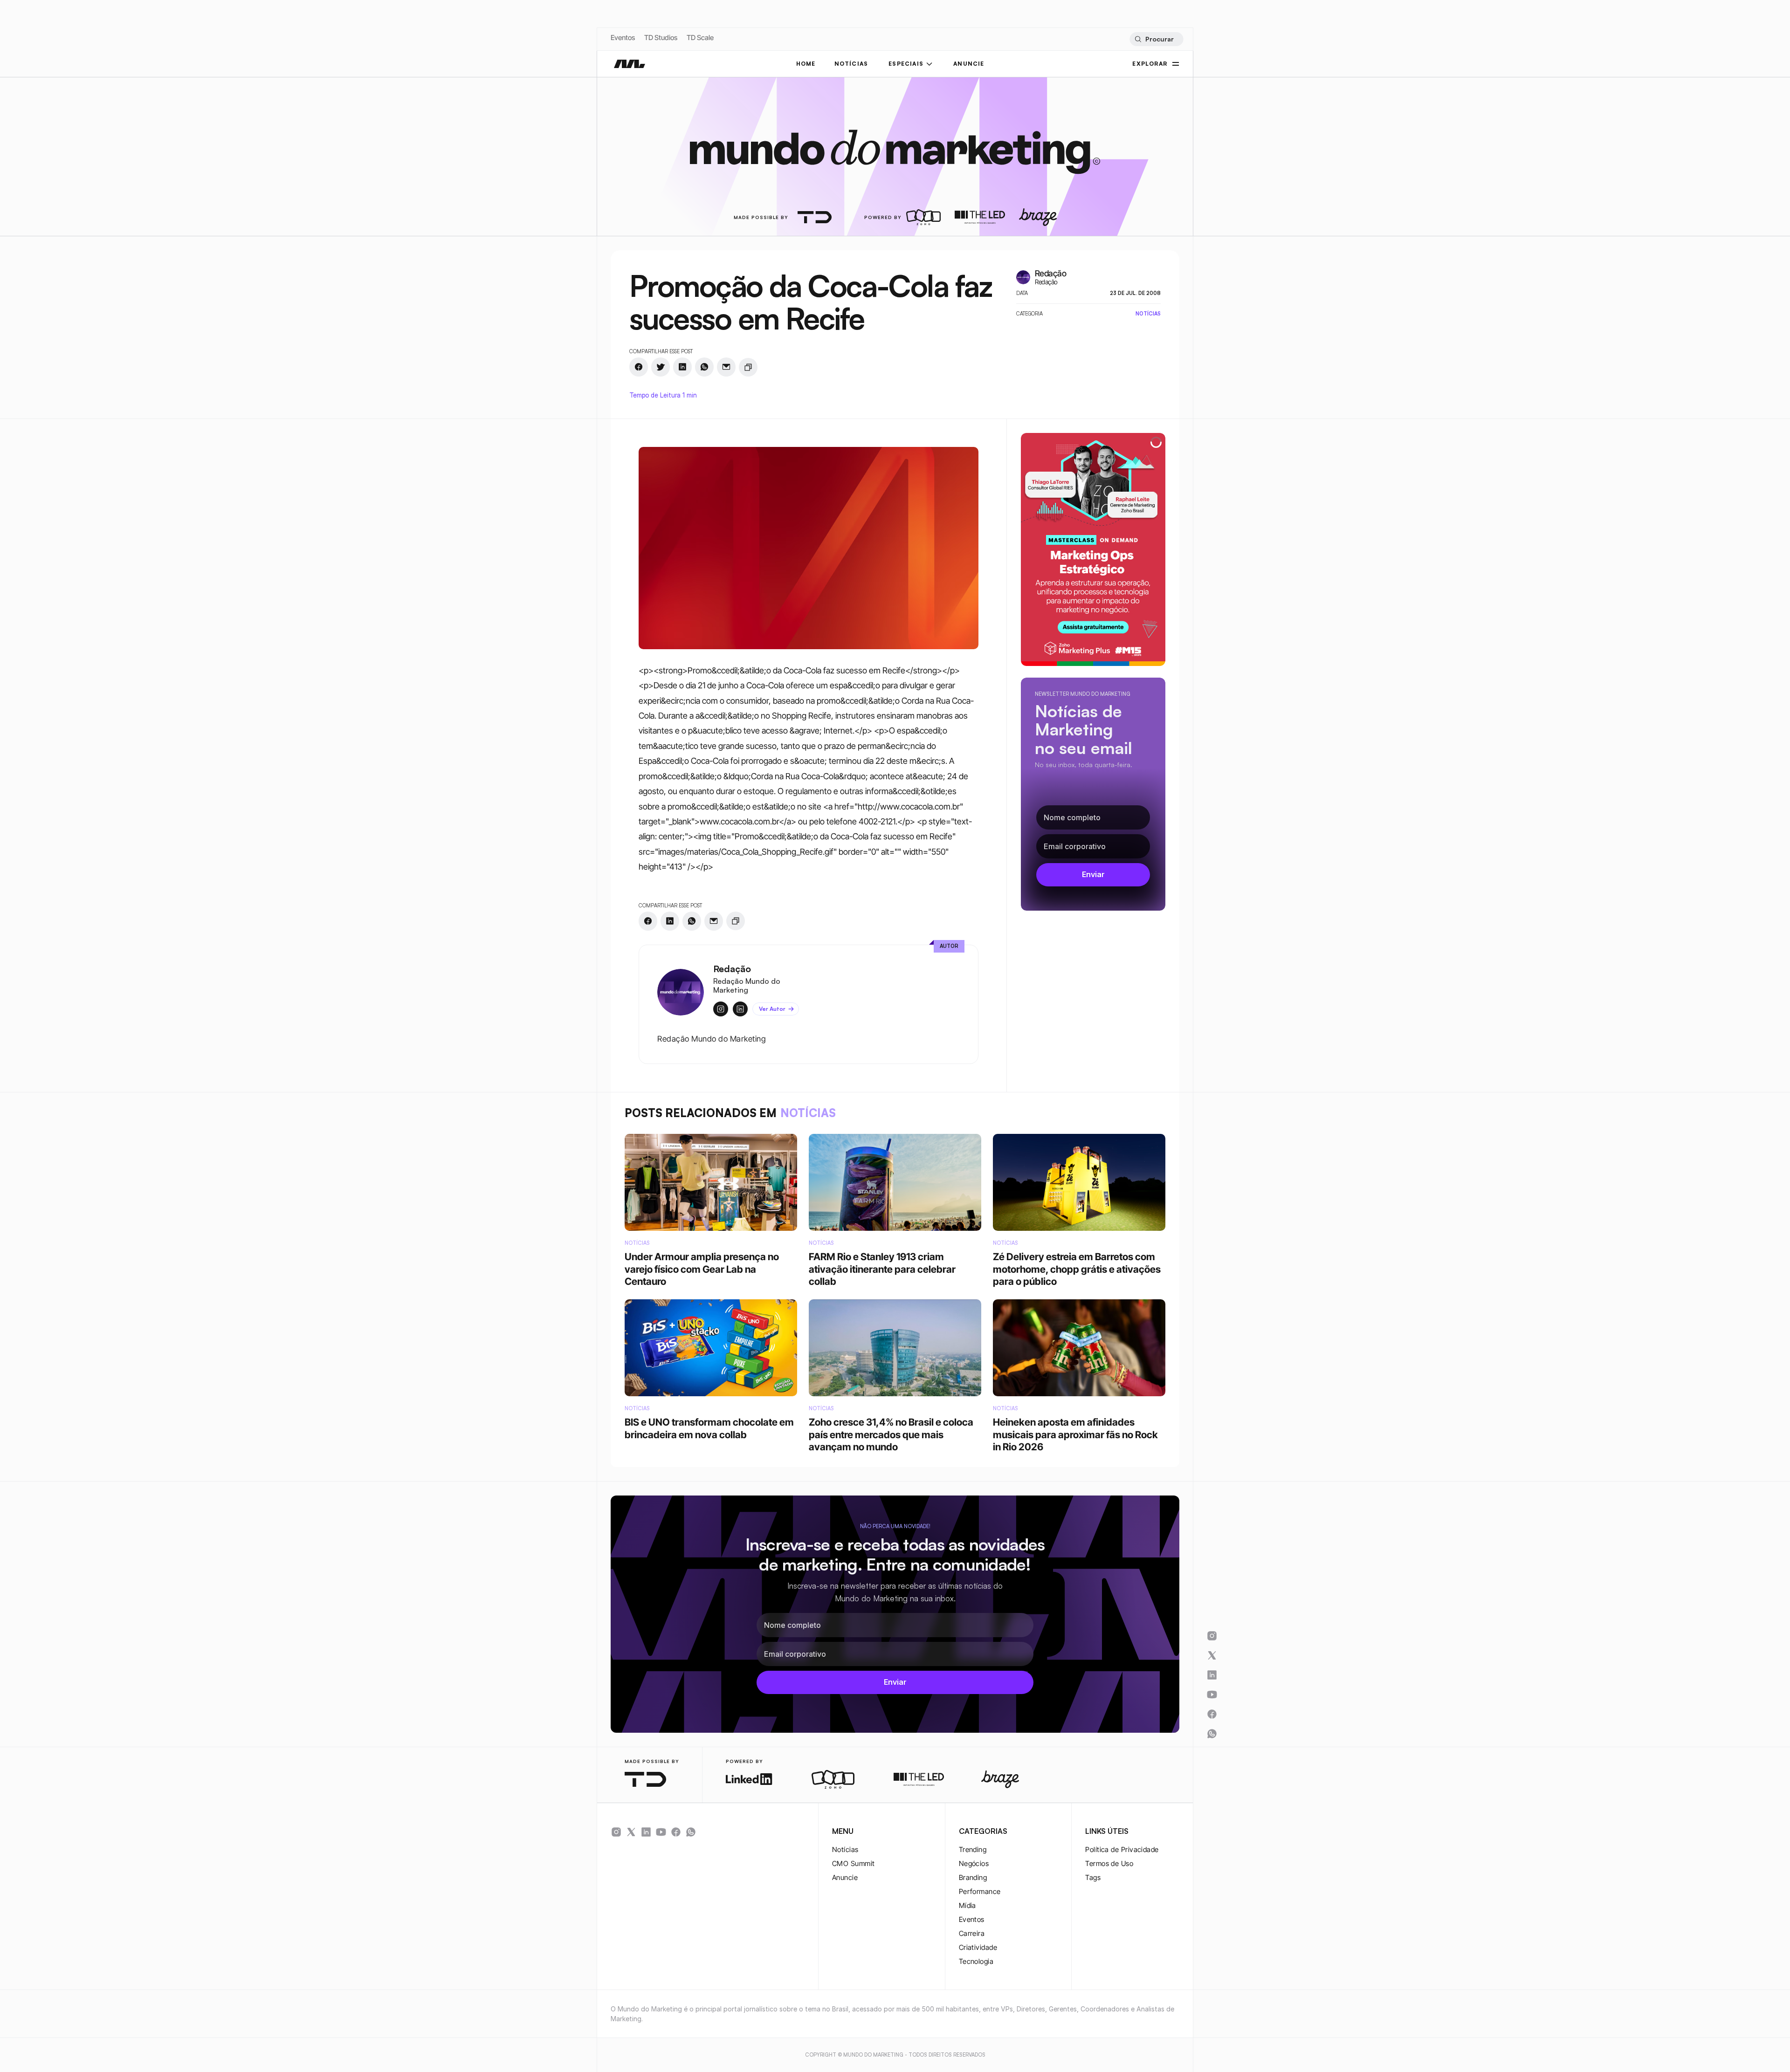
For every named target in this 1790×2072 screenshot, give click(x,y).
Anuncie (845, 1877)
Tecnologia (976, 1961)
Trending (973, 1849)
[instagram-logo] (616, 1832)
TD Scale (700, 38)
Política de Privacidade (1122, 1849)
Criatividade (978, 1947)
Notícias (845, 1849)
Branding (973, 1877)
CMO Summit (854, 1863)
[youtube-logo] (661, 1832)
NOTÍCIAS (851, 64)
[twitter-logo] (631, 1832)
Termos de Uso (1109, 1863)
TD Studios (661, 38)
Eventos (623, 38)
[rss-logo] (676, 1832)
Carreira (972, 1933)
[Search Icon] (1156, 39)
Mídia (967, 1905)
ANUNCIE (969, 64)
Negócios (974, 1863)
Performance (980, 1891)
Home (806, 64)
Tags (1093, 1877)
